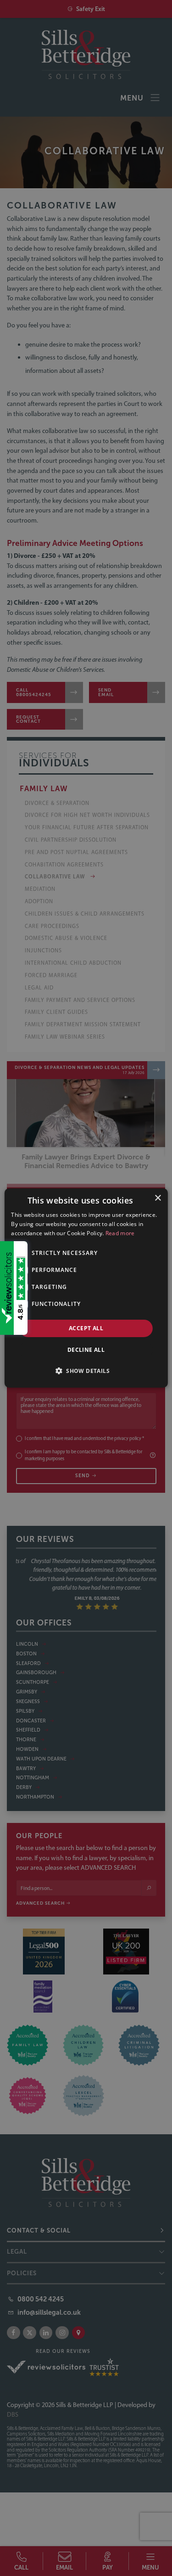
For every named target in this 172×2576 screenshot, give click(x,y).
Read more (120, 1233)
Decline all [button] (86, 1350)
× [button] (158, 1198)
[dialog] (86, 1288)
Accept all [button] (86, 1328)
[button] (86, 1371)
